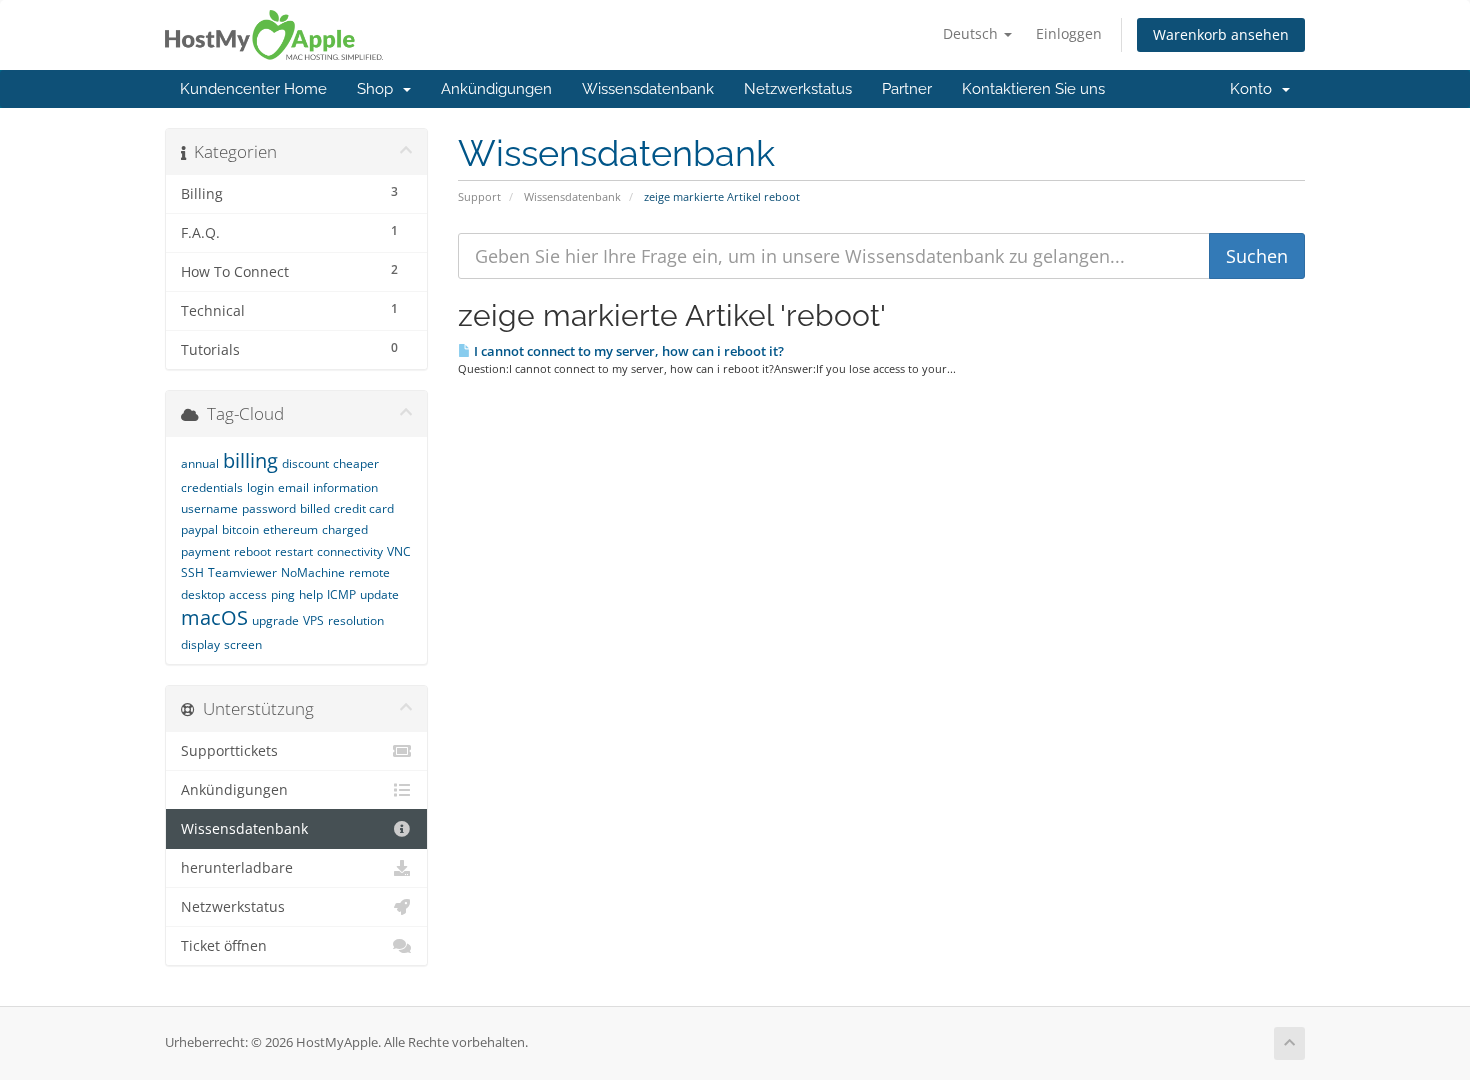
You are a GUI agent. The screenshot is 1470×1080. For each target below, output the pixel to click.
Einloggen (1069, 33)
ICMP (341, 594)
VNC (399, 551)
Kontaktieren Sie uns (1033, 89)
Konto (1255, 89)
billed (315, 508)
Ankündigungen (496, 89)
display (200, 644)
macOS (214, 617)
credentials (212, 487)
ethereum (290, 529)
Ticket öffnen (224, 946)
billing (250, 460)
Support (479, 196)
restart (294, 551)
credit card (364, 508)
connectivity (350, 551)
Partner (907, 89)
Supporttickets (229, 751)
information (345, 487)
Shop (379, 89)
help (311, 594)
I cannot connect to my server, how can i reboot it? (627, 351)
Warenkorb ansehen (1221, 34)
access (248, 594)
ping (283, 594)
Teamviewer (242, 572)
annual (200, 463)
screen (243, 644)
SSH (192, 572)
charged (345, 529)
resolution (356, 620)
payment (205, 551)
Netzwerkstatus (798, 89)
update (379, 594)
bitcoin (240, 529)
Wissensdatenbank (648, 89)
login (260, 487)
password (269, 508)
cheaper (356, 463)
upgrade (275, 620)
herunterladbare (237, 868)
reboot (252, 551)
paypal (199, 529)
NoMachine (313, 572)
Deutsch (972, 33)
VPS (313, 620)
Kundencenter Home (253, 89)
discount (305, 463)
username (209, 508)
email (293, 487)
